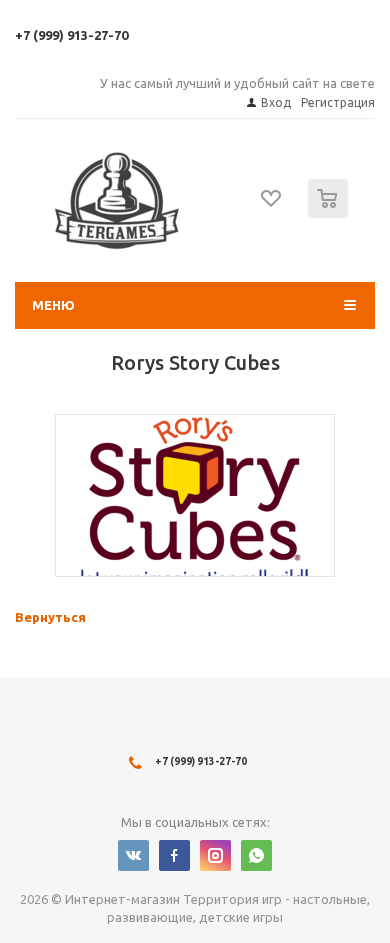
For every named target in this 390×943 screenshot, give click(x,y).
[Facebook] (174, 855)
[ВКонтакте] (133, 855)
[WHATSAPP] (256, 855)
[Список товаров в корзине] (330, 213)
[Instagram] (215, 855)
